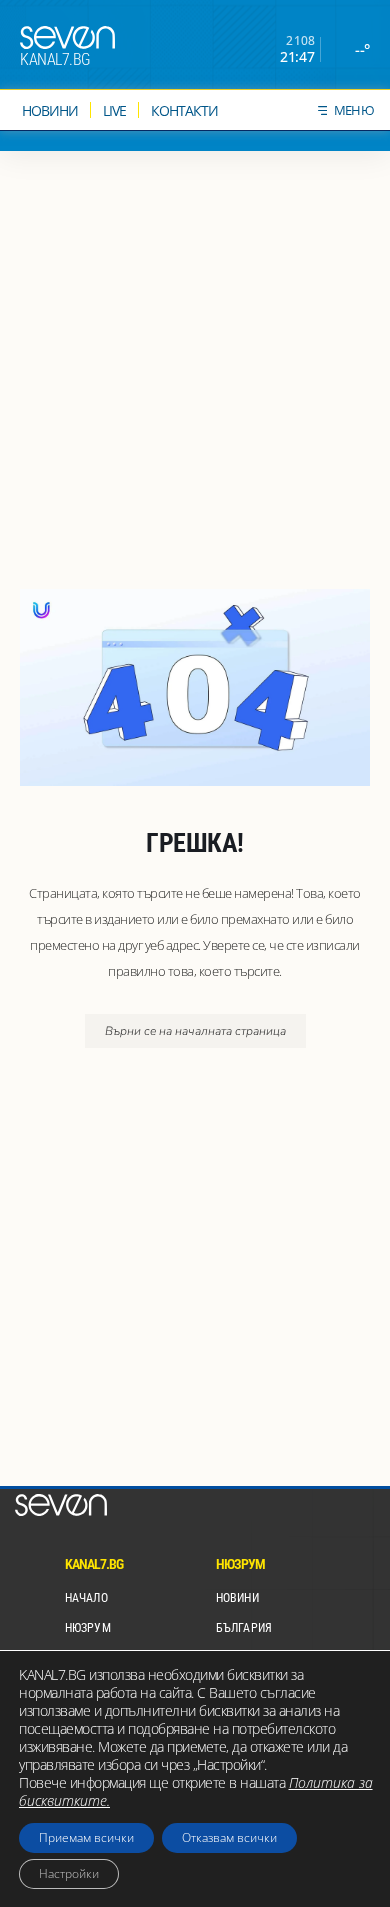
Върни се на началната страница (195, 1031)
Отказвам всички (229, 1837)
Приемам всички (86, 1837)
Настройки (69, 1873)
